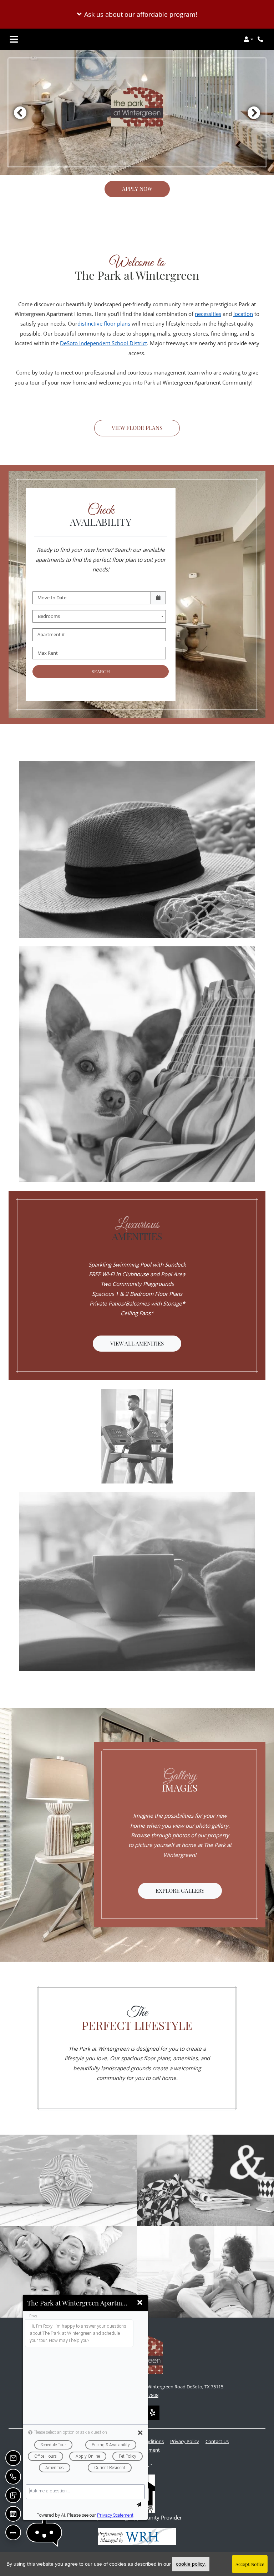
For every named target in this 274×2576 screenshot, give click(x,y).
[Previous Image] (20, 113)
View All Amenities (137, 1343)
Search (101, 671)
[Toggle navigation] (14, 39)
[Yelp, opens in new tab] (152, 2413)
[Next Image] (254, 113)
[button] (137, 14)
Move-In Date (52, 598)
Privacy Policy (185, 2441)
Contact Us (217, 2441)
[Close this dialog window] (140, 2303)
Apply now (137, 189)
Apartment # (51, 634)
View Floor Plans (137, 428)
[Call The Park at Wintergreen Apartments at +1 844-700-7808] (261, 39)
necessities (208, 314)
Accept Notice (250, 2564)
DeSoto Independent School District (103, 343)
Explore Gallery (180, 1891)
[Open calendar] (158, 598)
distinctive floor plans (104, 323)
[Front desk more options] (13, 2532)
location (243, 314)
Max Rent (48, 653)
